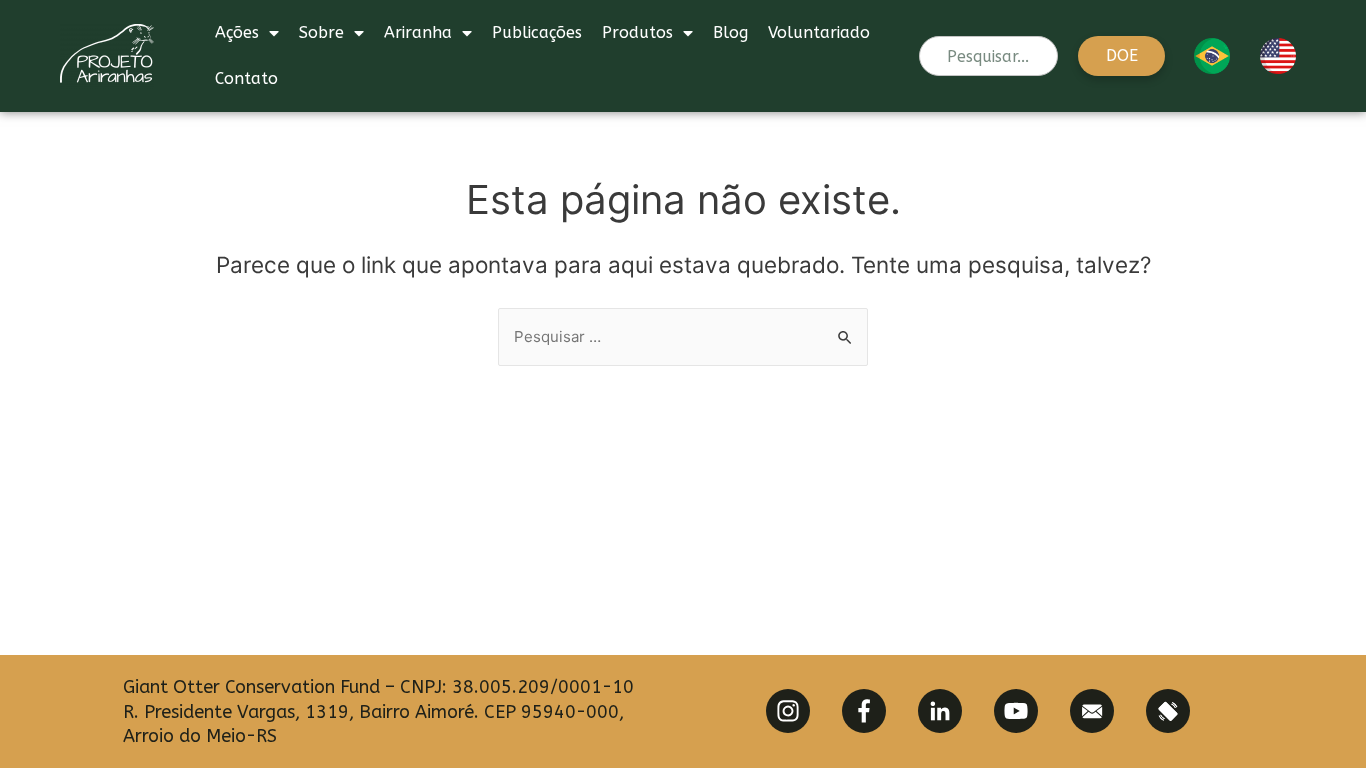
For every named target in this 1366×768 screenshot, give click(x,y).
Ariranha (418, 32)
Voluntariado (819, 32)
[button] (1121, 56)
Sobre (321, 32)
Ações (237, 32)
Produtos (637, 32)
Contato (246, 78)
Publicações (537, 32)
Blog (730, 32)
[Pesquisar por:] (683, 336)
